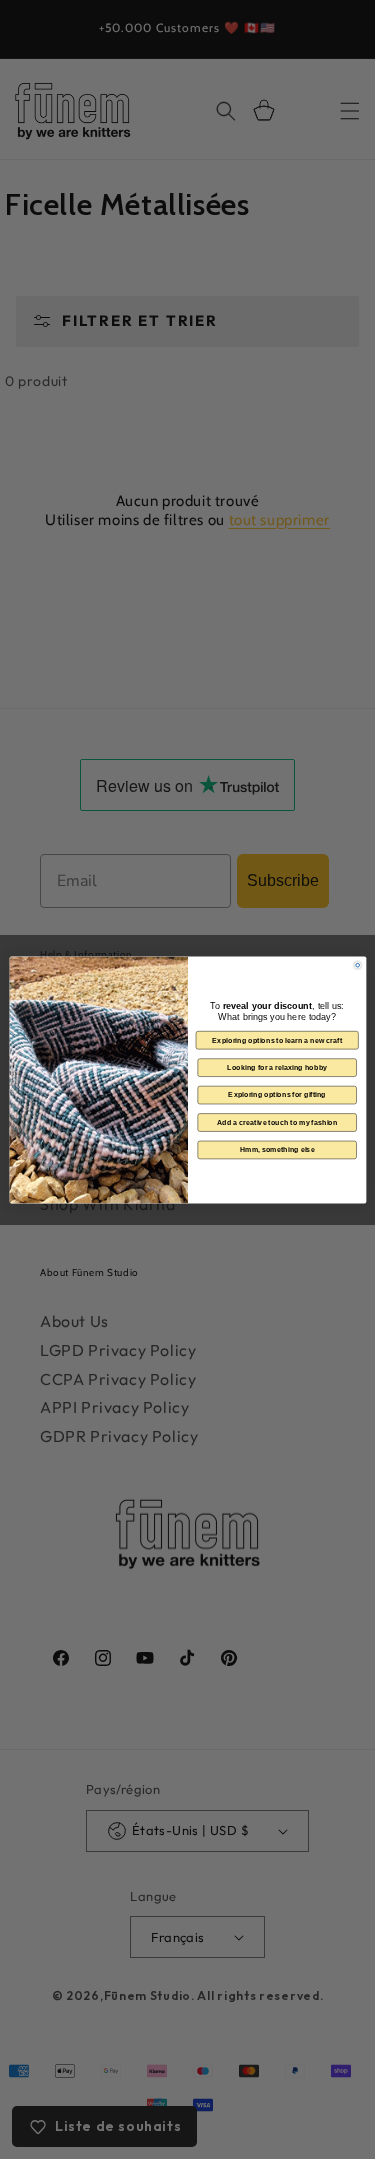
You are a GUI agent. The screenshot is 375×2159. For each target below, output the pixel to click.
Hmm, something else (276, 1149)
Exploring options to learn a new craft (276, 1040)
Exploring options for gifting (276, 1094)
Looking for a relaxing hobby (277, 1067)
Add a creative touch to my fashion (276, 1122)
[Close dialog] (357, 965)
